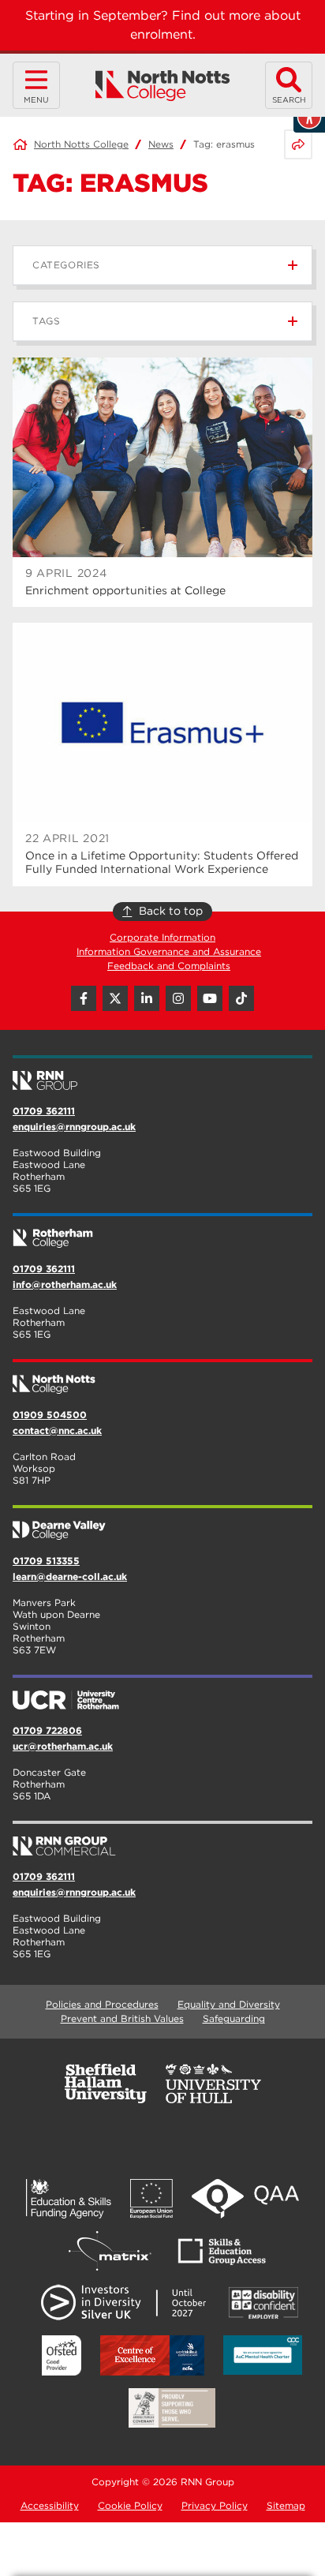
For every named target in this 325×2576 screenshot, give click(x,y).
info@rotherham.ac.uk (65, 1284)
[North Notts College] (163, 86)
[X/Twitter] (115, 998)
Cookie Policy (130, 2505)
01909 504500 (50, 1415)
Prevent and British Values (122, 2018)
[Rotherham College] (162, 1232)
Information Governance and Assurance (169, 951)
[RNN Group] (162, 1074)
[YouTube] (210, 998)
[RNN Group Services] (162, 1840)
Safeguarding (234, 2018)
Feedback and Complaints (169, 966)
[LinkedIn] (147, 998)
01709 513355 (46, 1561)
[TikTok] (241, 998)
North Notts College (81, 144)
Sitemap (286, 2505)
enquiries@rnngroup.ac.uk (74, 1127)
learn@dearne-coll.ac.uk (70, 1576)
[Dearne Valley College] (162, 1524)
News (161, 144)
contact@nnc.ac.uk (57, 1430)
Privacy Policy (215, 2505)
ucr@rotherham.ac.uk (63, 1746)
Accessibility (50, 2505)
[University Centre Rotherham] (162, 1694)
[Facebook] (84, 998)
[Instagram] (178, 998)
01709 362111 (44, 1111)
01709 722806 (47, 1730)
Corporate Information (162, 937)
